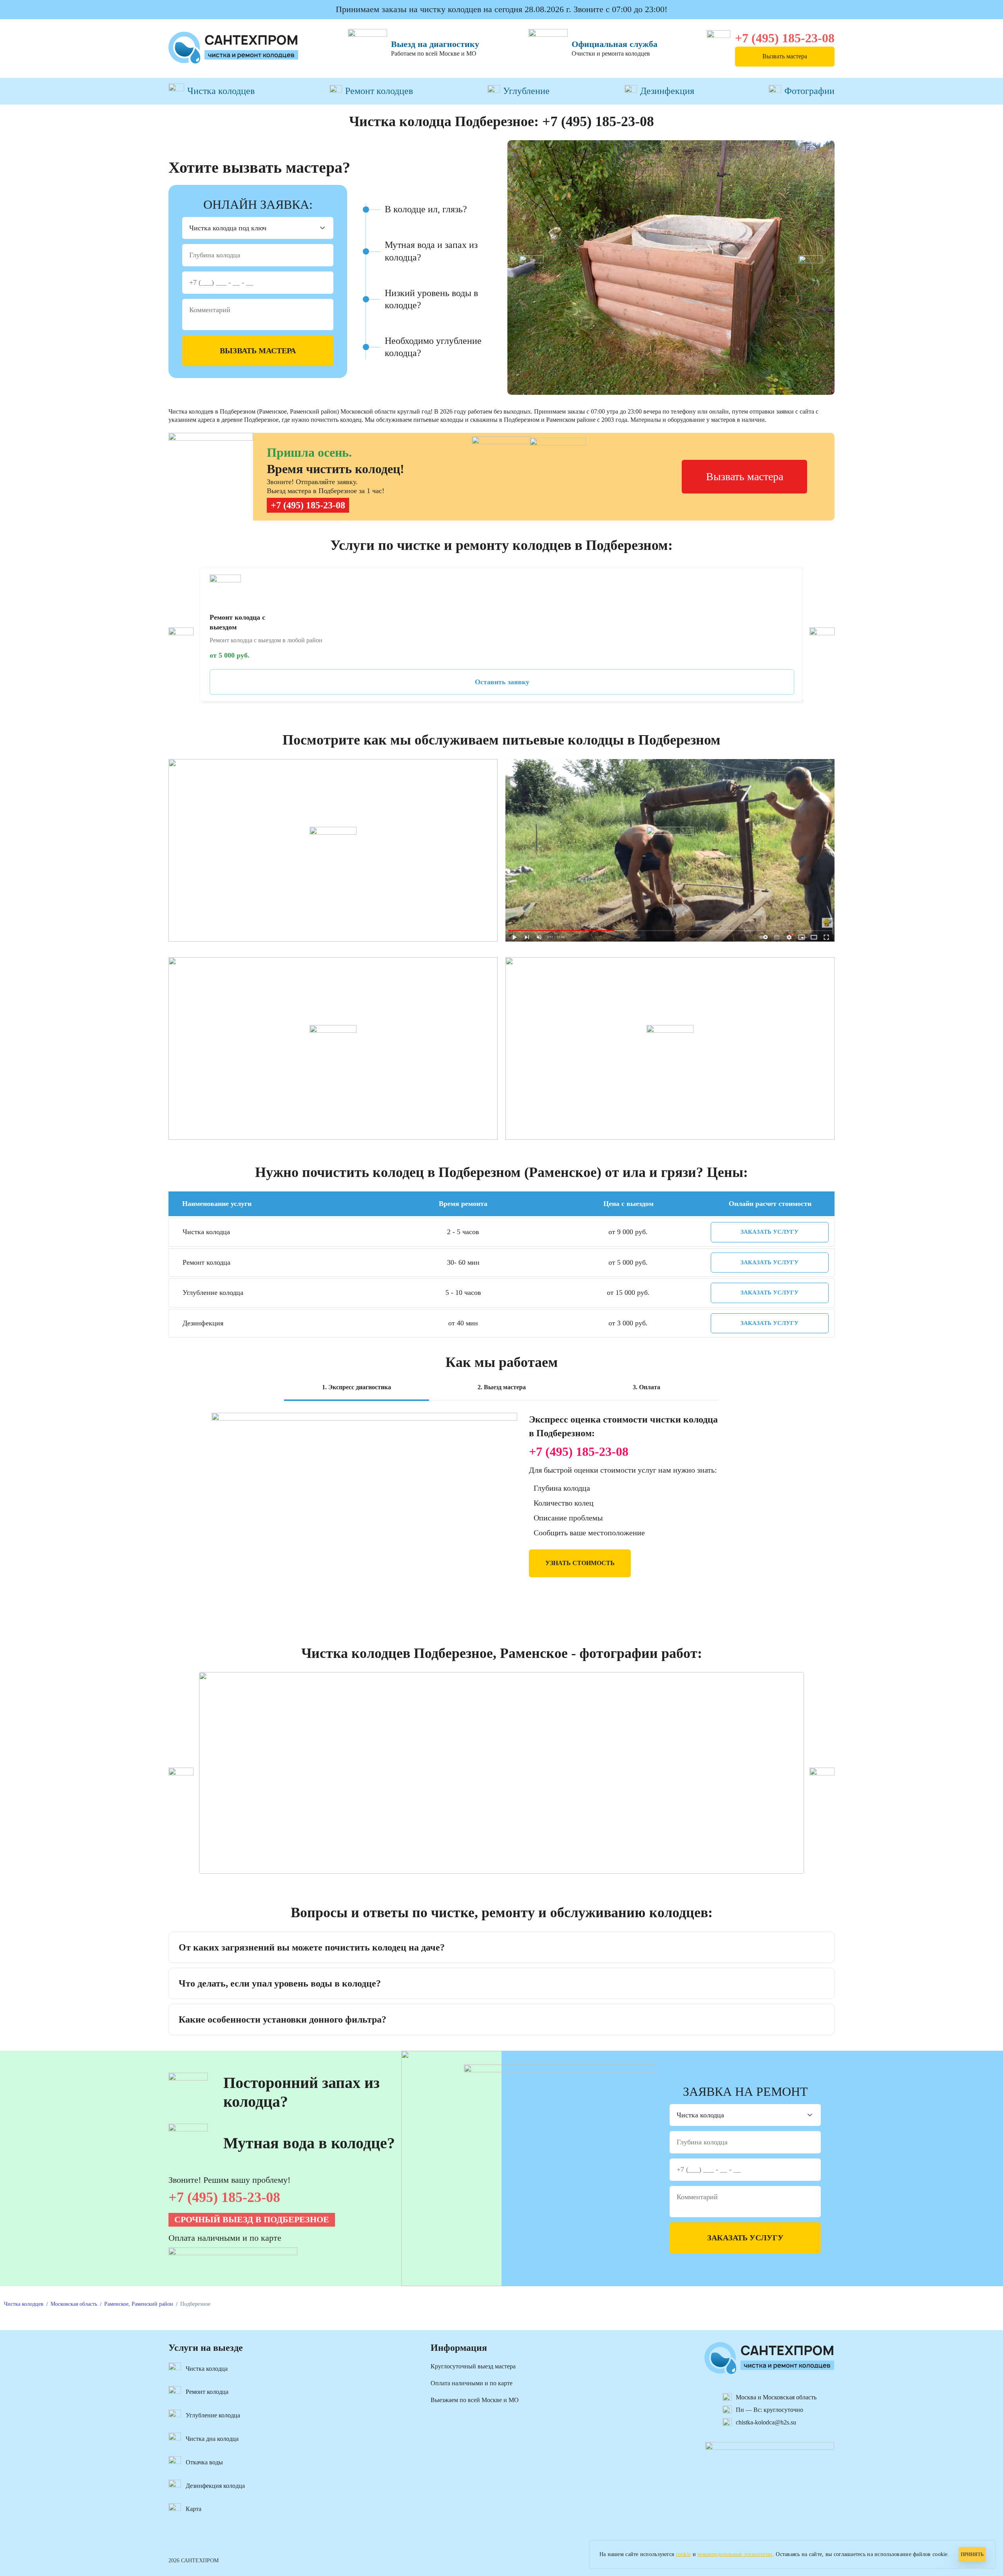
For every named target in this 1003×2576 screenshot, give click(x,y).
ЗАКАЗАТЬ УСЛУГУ (769, 1232)
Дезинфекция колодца (215, 2486)
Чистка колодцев (221, 91)
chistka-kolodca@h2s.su (766, 2422)
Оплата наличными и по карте (472, 2383)
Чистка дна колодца (212, 2439)
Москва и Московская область (776, 2397)
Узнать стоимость (580, 1563)
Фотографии (809, 91)
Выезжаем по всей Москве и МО (475, 2400)
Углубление (526, 91)
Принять (972, 2554)
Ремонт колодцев (379, 91)
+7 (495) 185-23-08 (785, 38)
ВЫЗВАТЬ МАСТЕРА (258, 351)
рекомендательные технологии (735, 2554)
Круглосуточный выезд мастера (473, 2366)
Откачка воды (204, 2462)
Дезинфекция (667, 91)
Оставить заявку (502, 682)
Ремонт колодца (207, 2392)
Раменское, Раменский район (139, 2304)
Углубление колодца (213, 2415)
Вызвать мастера (785, 56)
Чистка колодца (207, 2369)
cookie (683, 2554)
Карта (194, 2509)
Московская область (74, 2304)
